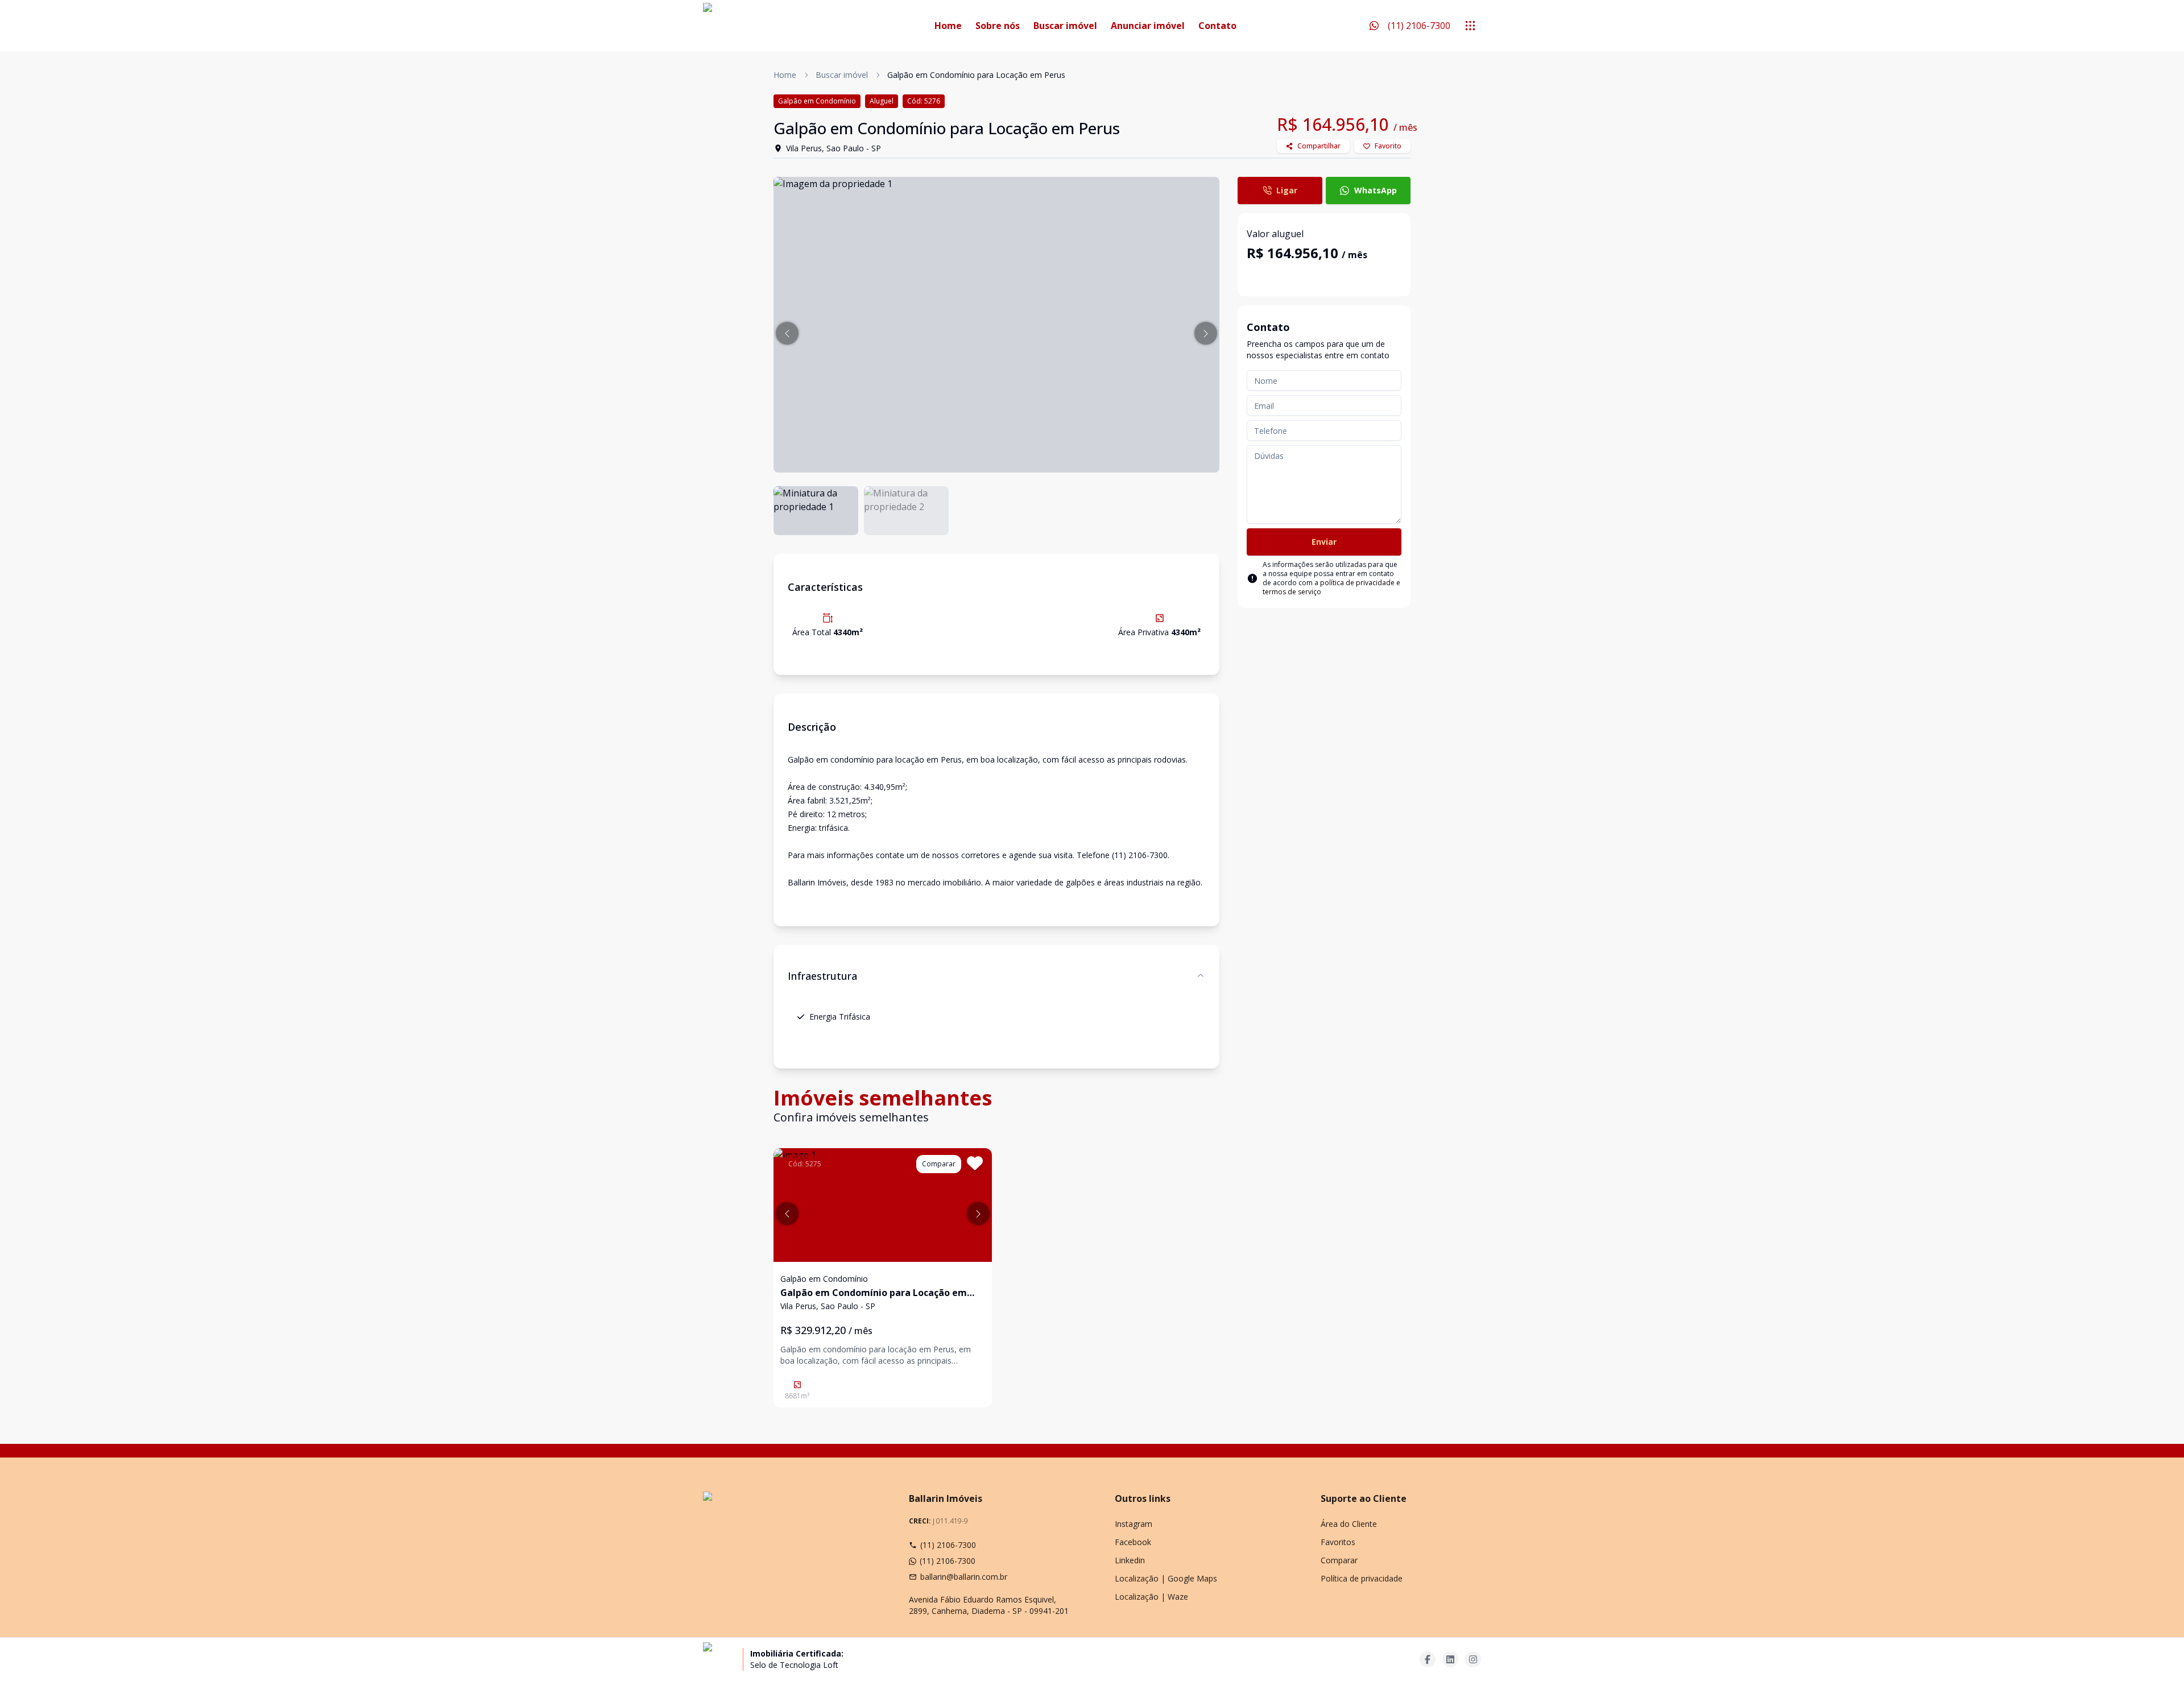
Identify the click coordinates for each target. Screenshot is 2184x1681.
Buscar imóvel (1065, 26)
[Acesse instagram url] (1473, 1659)
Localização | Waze (1151, 1597)
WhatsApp (1376, 190)
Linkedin (1130, 1560)
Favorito (1388, 146)
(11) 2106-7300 (948, 1545)
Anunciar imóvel (1148, 26)
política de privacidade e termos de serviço (1331, 587)
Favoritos (1338, 1542)
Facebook (1133, 1542)
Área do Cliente (1349, 1524)
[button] (787, 333)
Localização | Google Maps (1166, 1578)
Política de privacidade (1362, 1578)
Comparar (1339, 1560)
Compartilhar (1319, 146)
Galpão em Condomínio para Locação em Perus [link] (976, 75)
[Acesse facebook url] (1428, 1659)
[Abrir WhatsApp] (2156, 1652)
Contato (1217, 26)
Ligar (1287, 190)
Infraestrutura (822, 976)
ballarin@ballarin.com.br (964, 1577)
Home (948, 26)
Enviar (1324, 542)
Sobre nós (998, 26)
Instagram (1134, 1524)
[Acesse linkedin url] (1450, 1659)
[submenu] (1470, 26)
